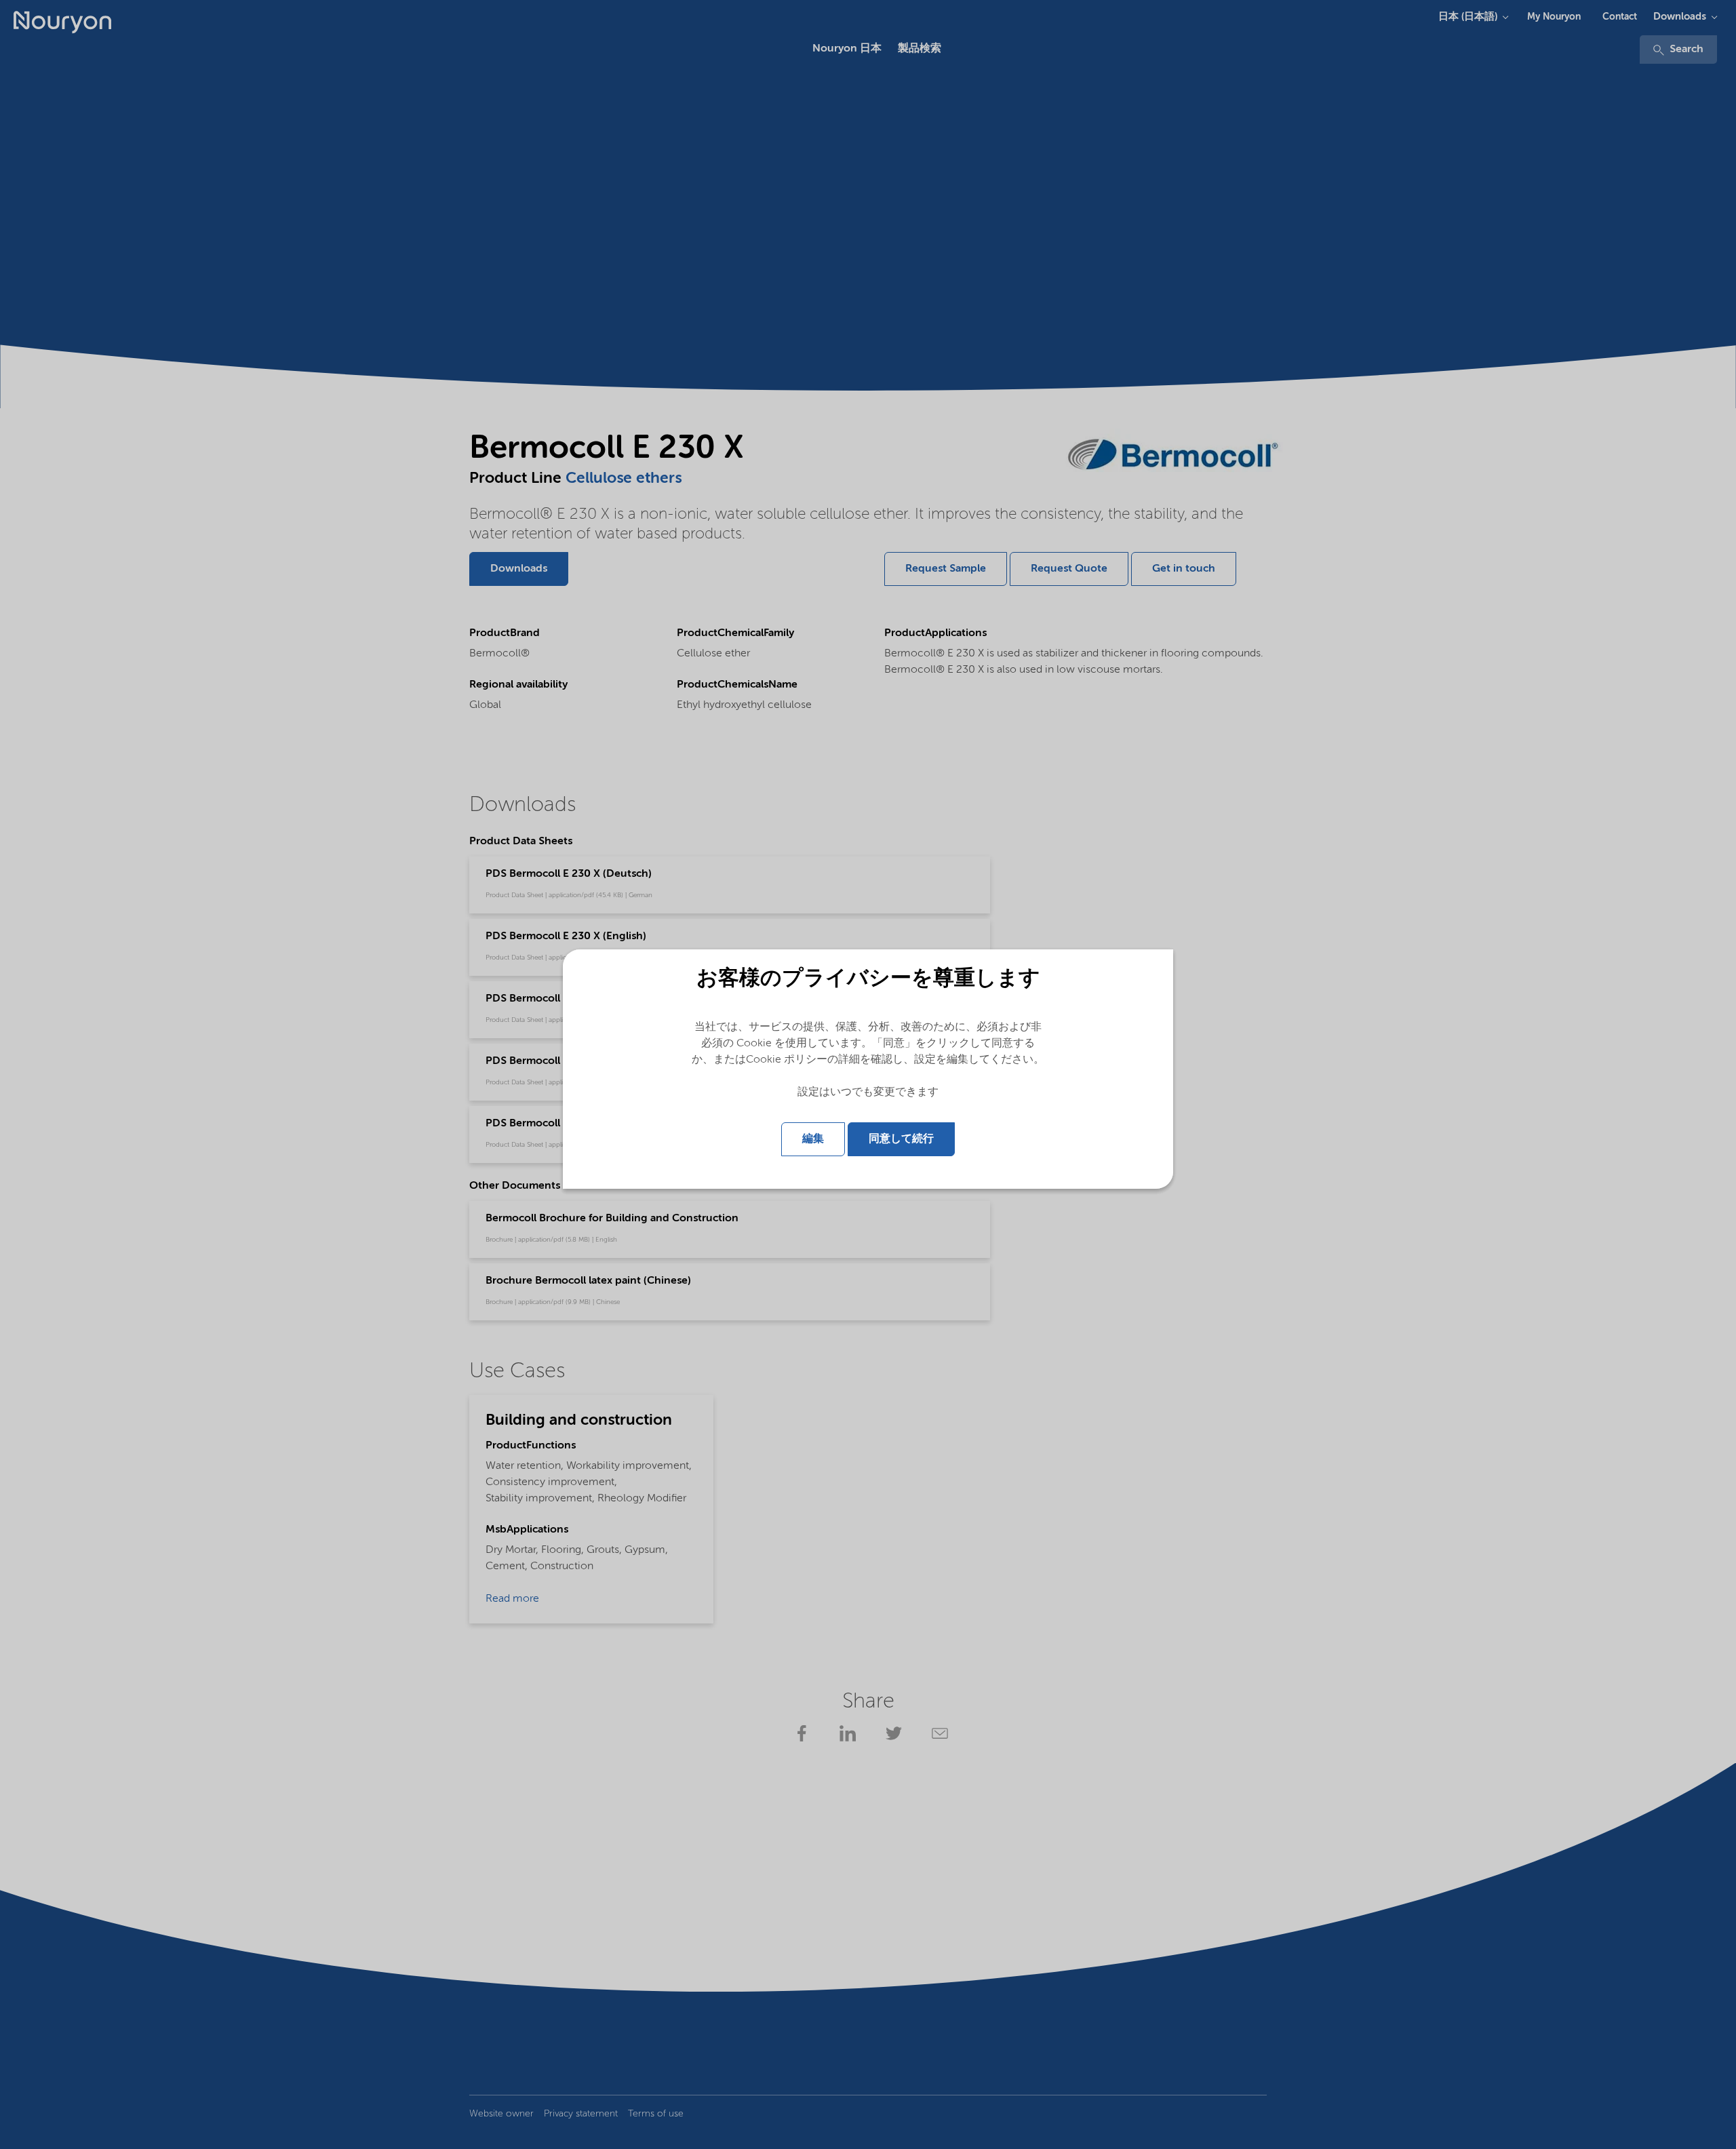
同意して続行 (901, 1139)
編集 (813, 1139)
